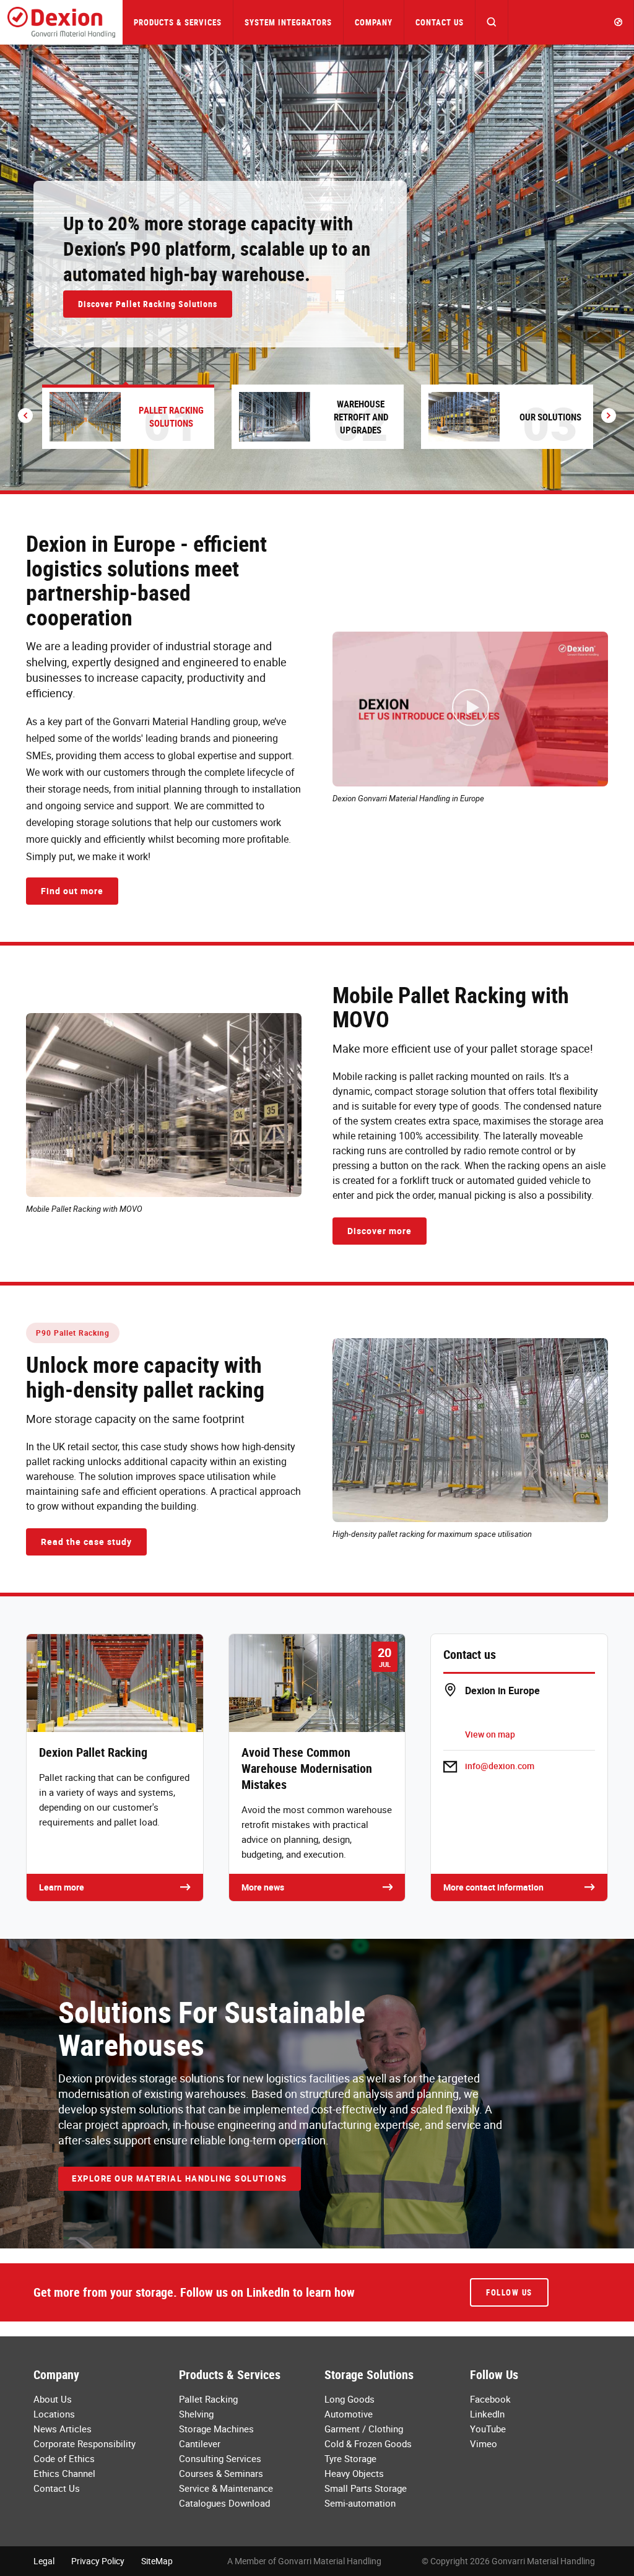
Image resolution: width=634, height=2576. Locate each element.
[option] (317, 268)
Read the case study (86, 1542)
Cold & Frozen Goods (368, 2443)
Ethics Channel (64, 2473)
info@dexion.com (500, 1766)
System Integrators (288, 22)
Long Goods (350, 2399)
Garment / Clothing (364, 2429)
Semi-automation (360, 2503)
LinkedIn (487, 2414)
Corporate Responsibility (85, 2443)
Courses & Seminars (221, 2473)
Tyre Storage (350, 2458)
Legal (44, 2561)
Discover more (380, 1231)
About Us (53, 2399)
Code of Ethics (64, 2458)
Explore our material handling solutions (180, 2178)
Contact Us (440, 22)
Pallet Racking (208, 2399)
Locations (54, 2414)
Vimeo (484, 2443)
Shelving (196, 2414)
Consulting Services (220, 2458)
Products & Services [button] (178, 22)
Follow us (509, 2292)
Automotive (349, 2414)
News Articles (63, 2429)
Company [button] (374, 22)
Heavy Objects (354, 2473)
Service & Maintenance (226, 2488)
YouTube (488, 2429)
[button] (492, 22)
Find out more (72, 891)
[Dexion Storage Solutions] (61, 22)
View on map (490, 1734)
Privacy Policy (98, 2561)
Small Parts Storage (366, 2488)
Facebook (490, 2399)
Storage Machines (216, 2429)
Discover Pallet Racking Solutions (148, 304)
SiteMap (157, 2561)
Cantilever (200, 2443)
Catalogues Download (224, 2503)
